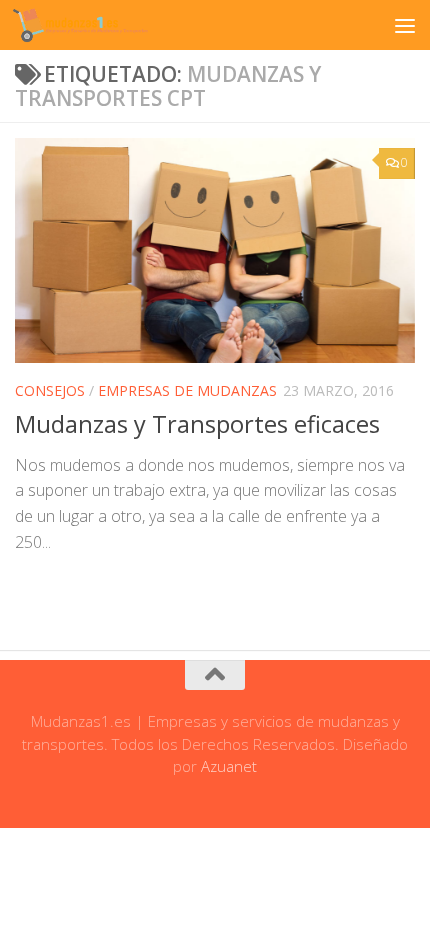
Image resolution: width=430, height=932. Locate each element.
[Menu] (405, 25)
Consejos (50, 390)
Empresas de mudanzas (187, 390)
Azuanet (229, 766)
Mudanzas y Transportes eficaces (197, 424)
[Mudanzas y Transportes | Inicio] (103, 25)
